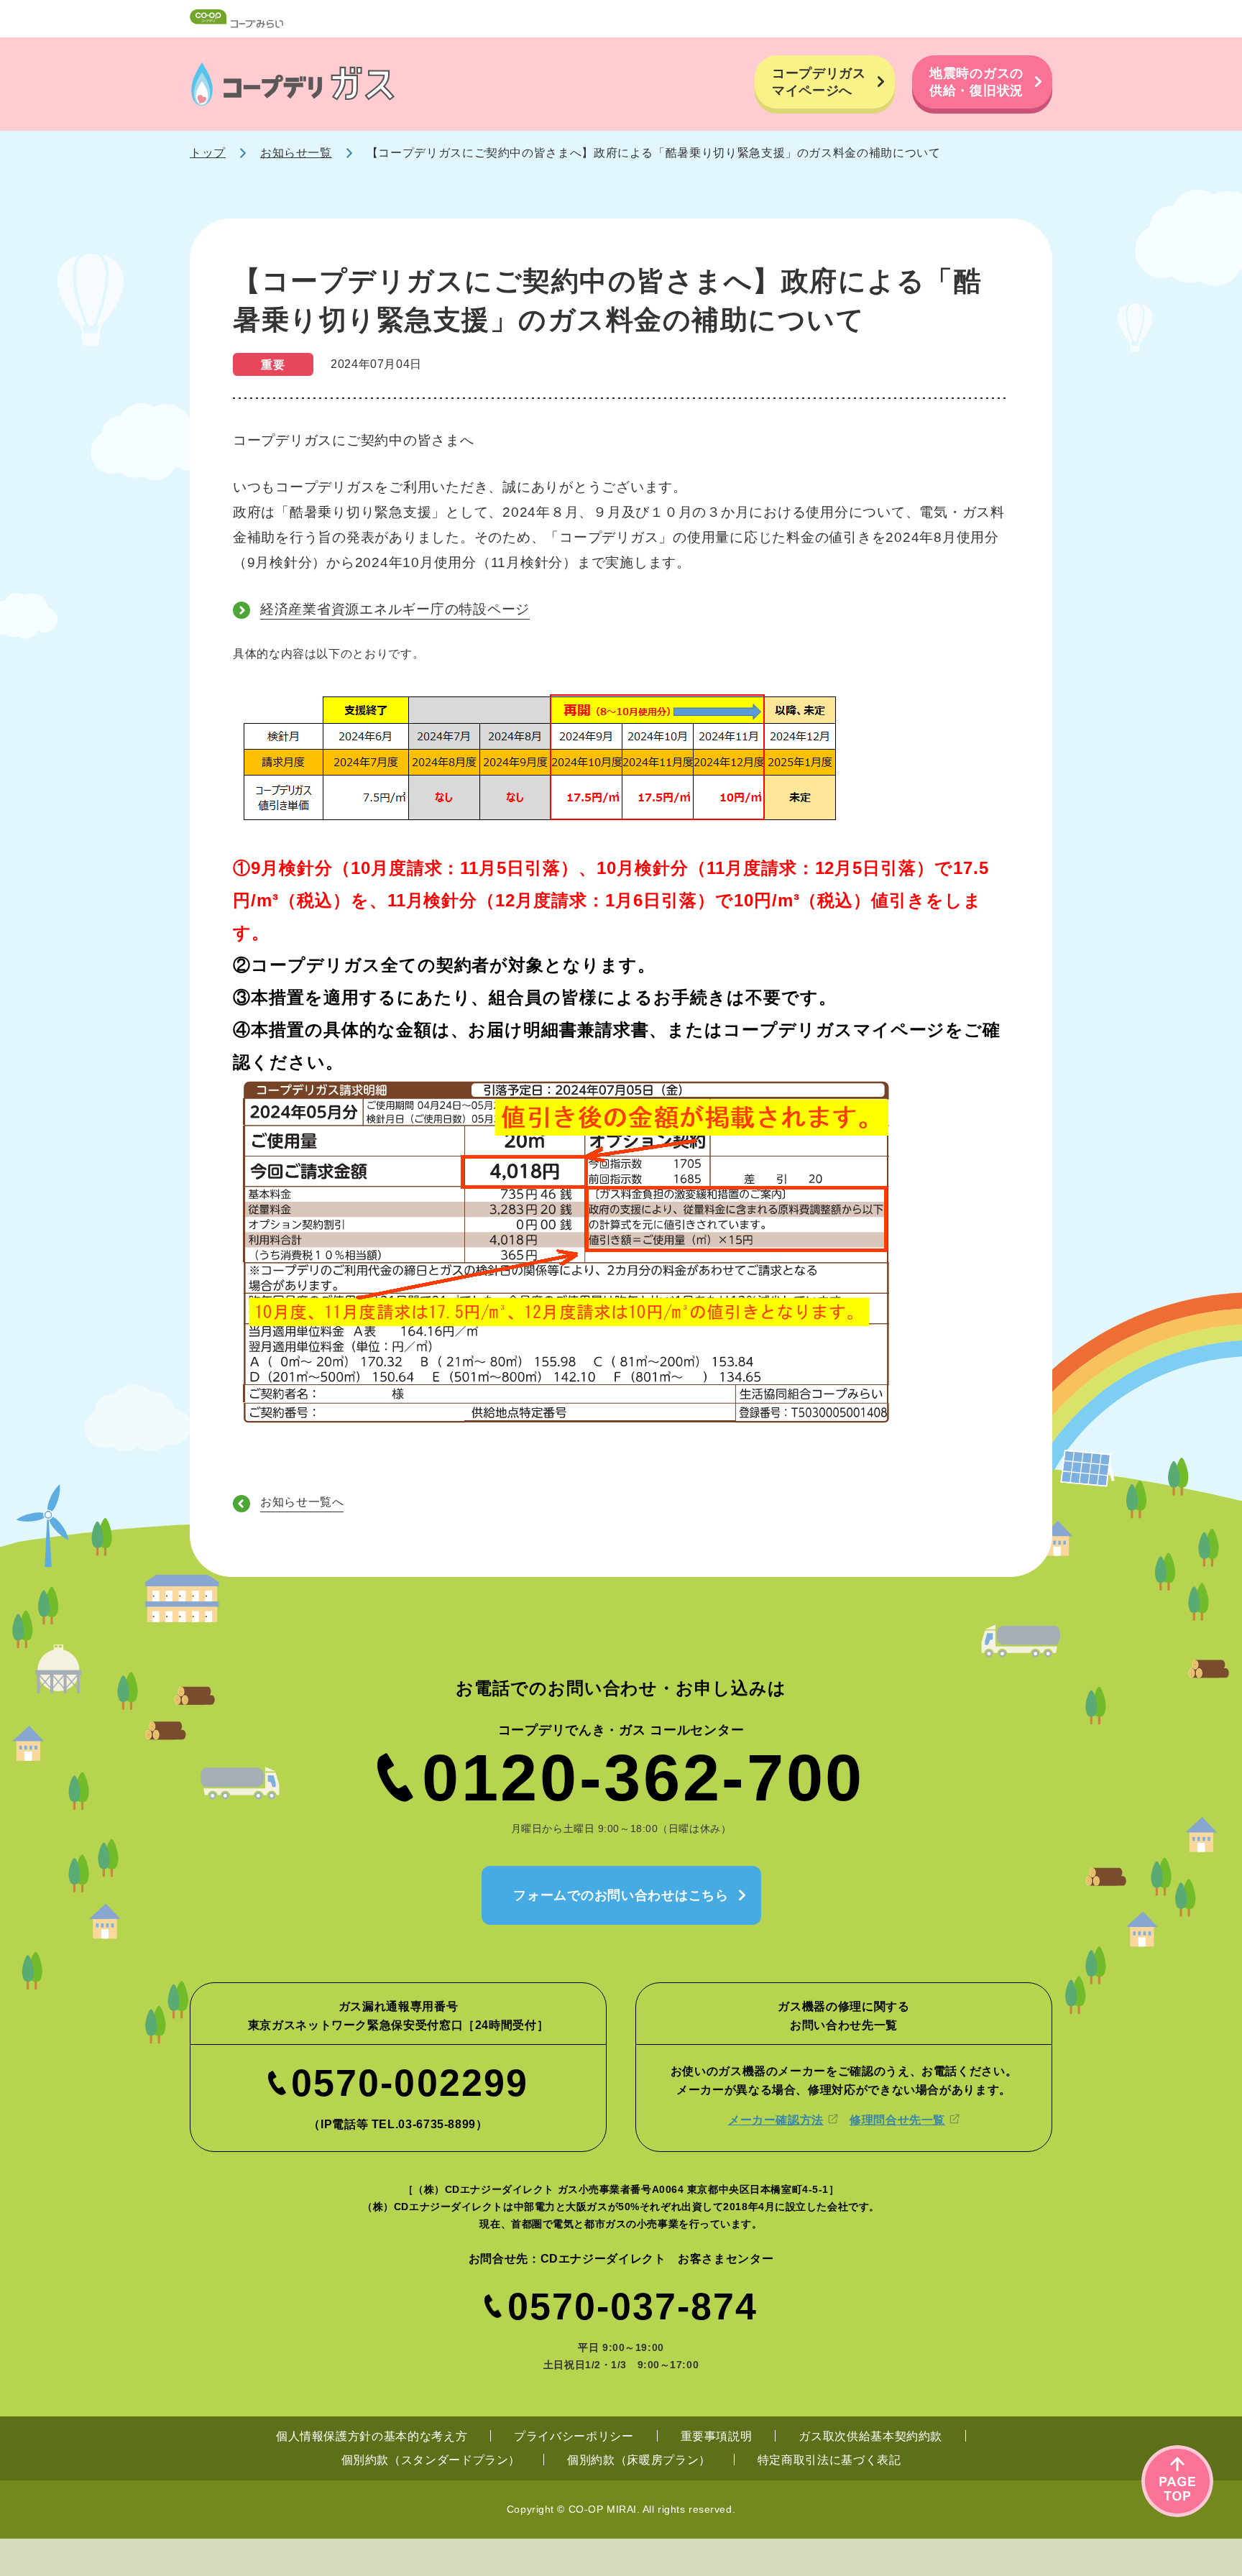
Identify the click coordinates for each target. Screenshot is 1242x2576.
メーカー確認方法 (776, 2120)
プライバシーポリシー (574, 2436)
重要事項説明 (717, 2436)
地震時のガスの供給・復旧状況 (976, 82)
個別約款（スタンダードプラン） (431, 2460)
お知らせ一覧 (296, 153)
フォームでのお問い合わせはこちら (621, 1895)
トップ (208, 153)
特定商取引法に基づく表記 (829, 2460)
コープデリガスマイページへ (819, 82)
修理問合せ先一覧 (897, 2120)
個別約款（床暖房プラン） (639, 2460)
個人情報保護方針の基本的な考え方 (372, 2436)
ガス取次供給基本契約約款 (870, 2436)
